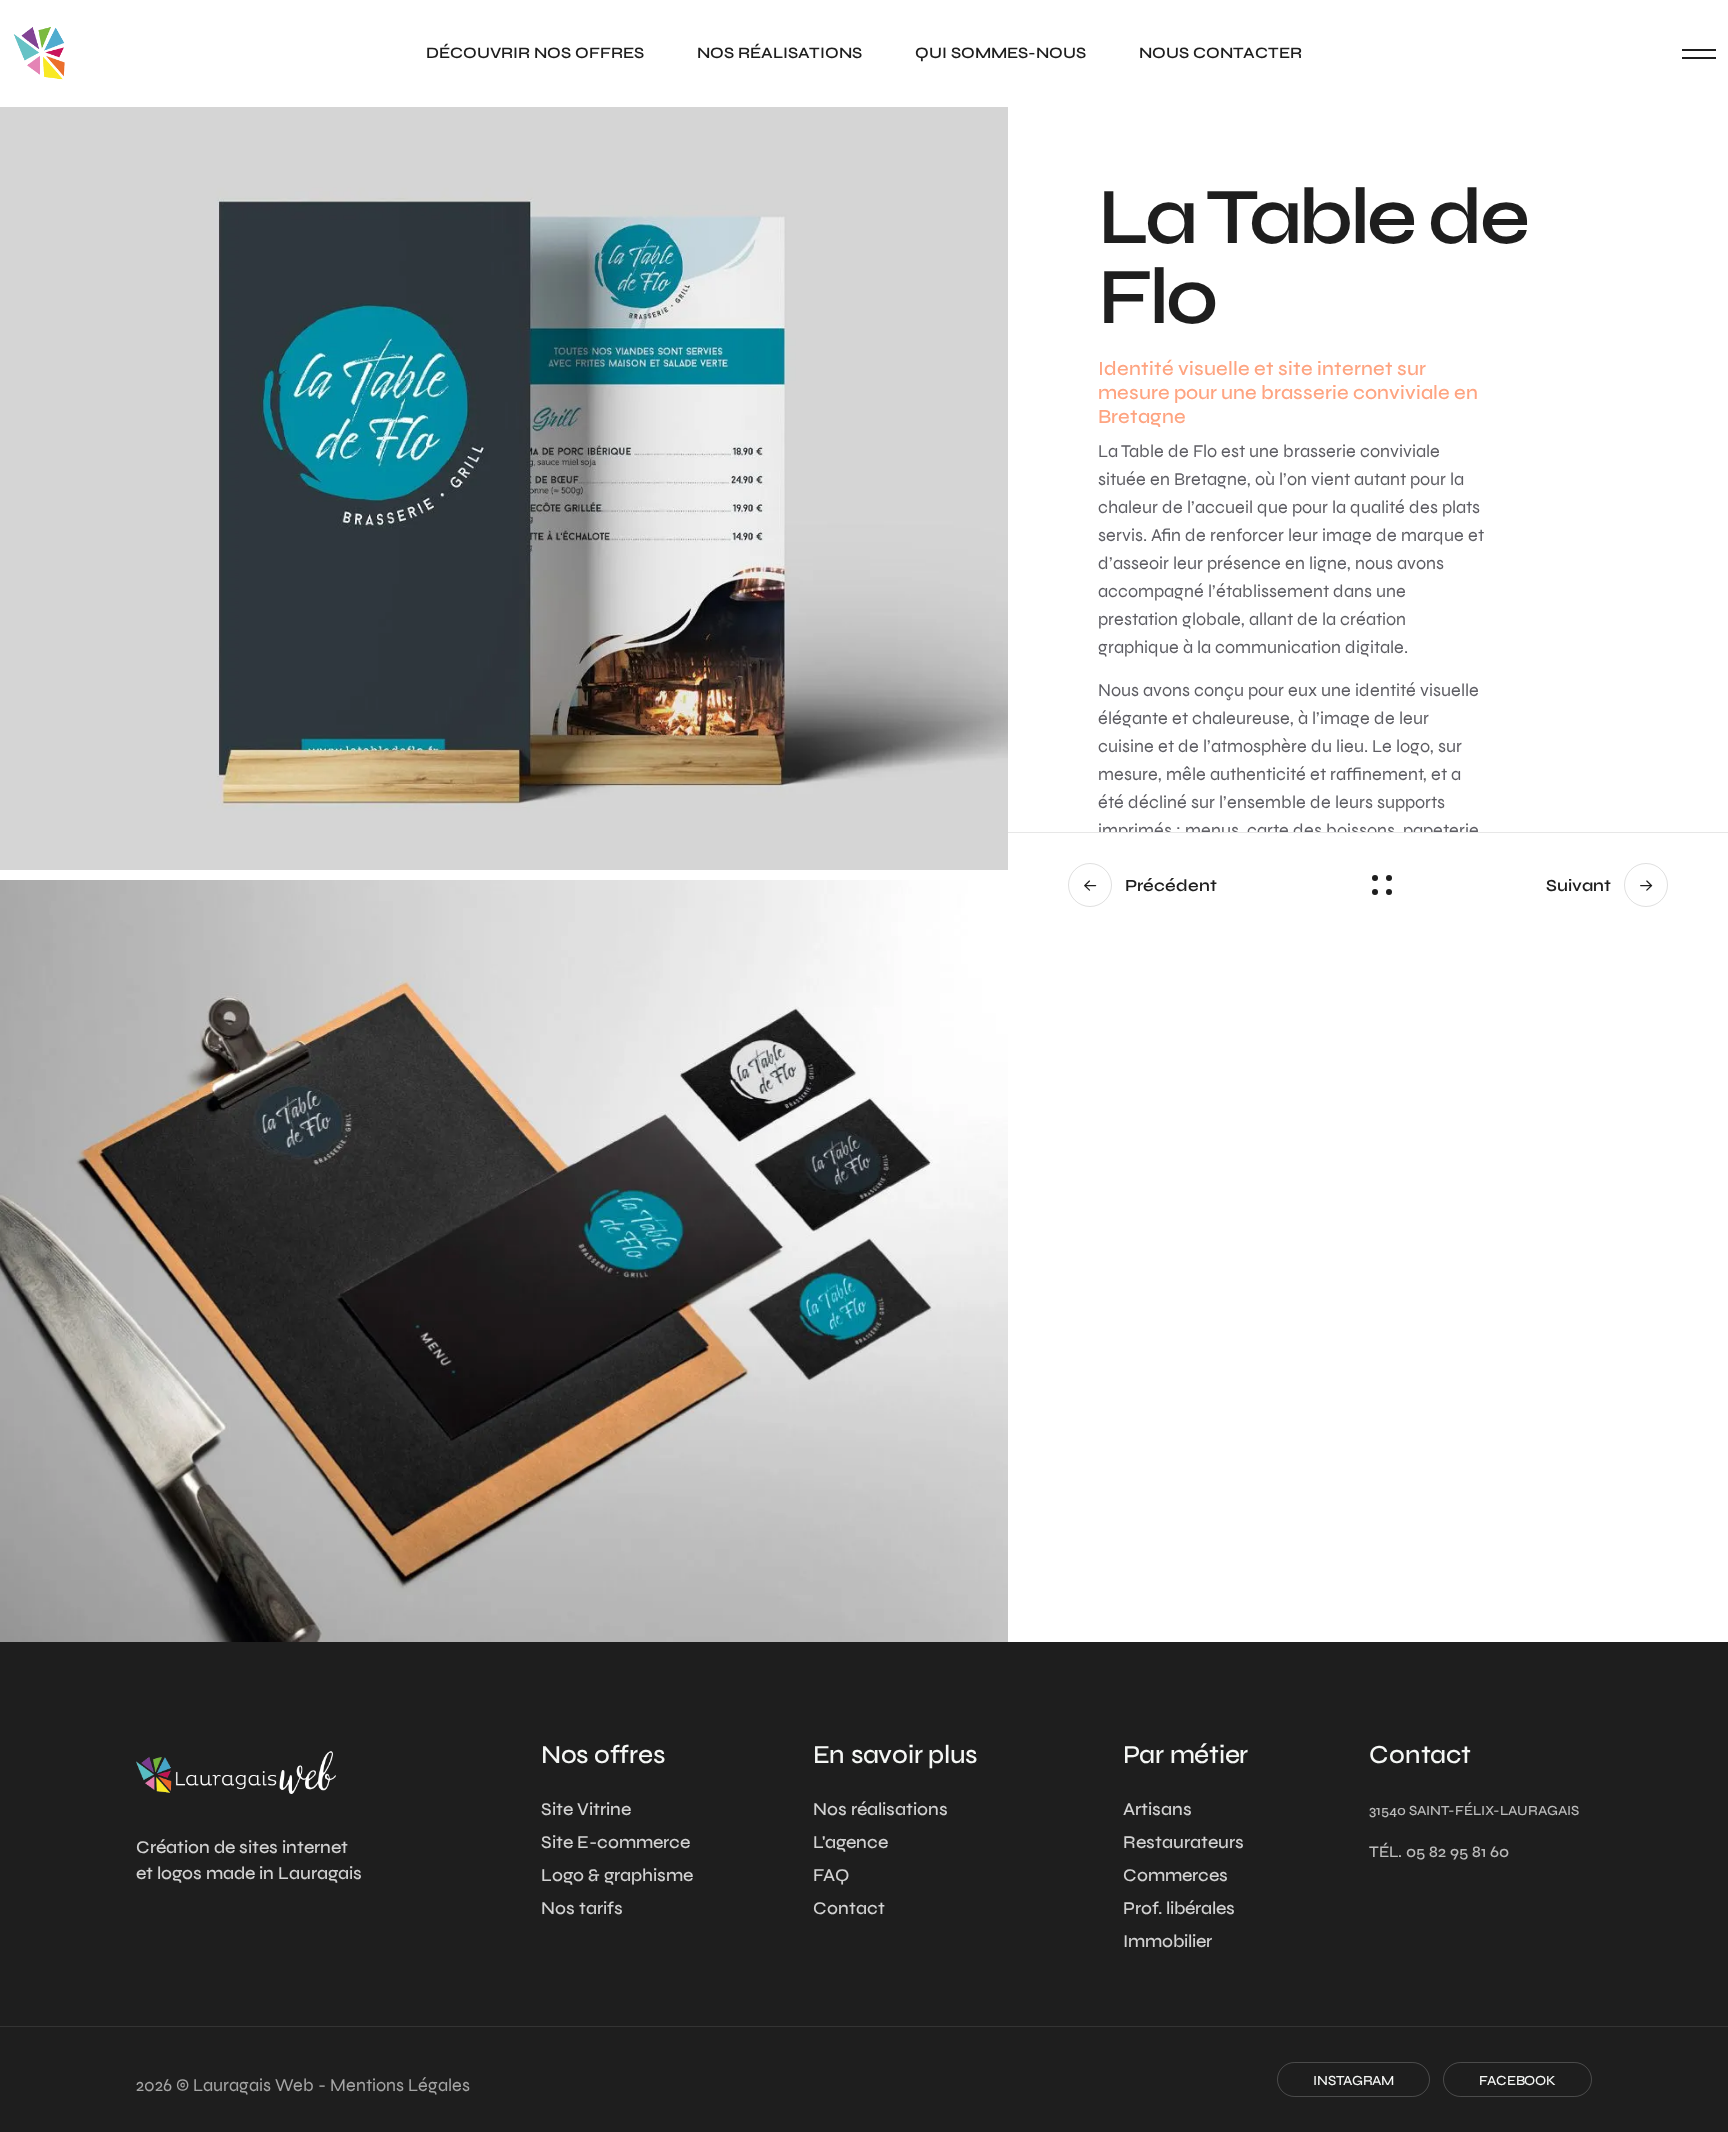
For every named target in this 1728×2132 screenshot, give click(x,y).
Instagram (1353, 2080)
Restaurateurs (1183, 1842)
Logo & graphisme (617, 1875)
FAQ (831, 1875)
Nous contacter (1220, 52)
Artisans (1157, 1809)
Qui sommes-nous (1000, 52)
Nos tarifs (582, 1908)
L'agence (850, 1842)
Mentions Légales (400, 2085)
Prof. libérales (1179, 1908)
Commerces (1175, 1875)
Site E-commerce (615, 1842)
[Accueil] (236, 1772)
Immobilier (1167, 1941)
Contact (849, 1908)
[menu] (1699, 53)
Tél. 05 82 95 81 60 (1439, 1851)
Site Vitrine (586, 1809)
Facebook (1517, 2080)
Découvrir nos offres (535, 52)
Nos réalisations (779, 52)
